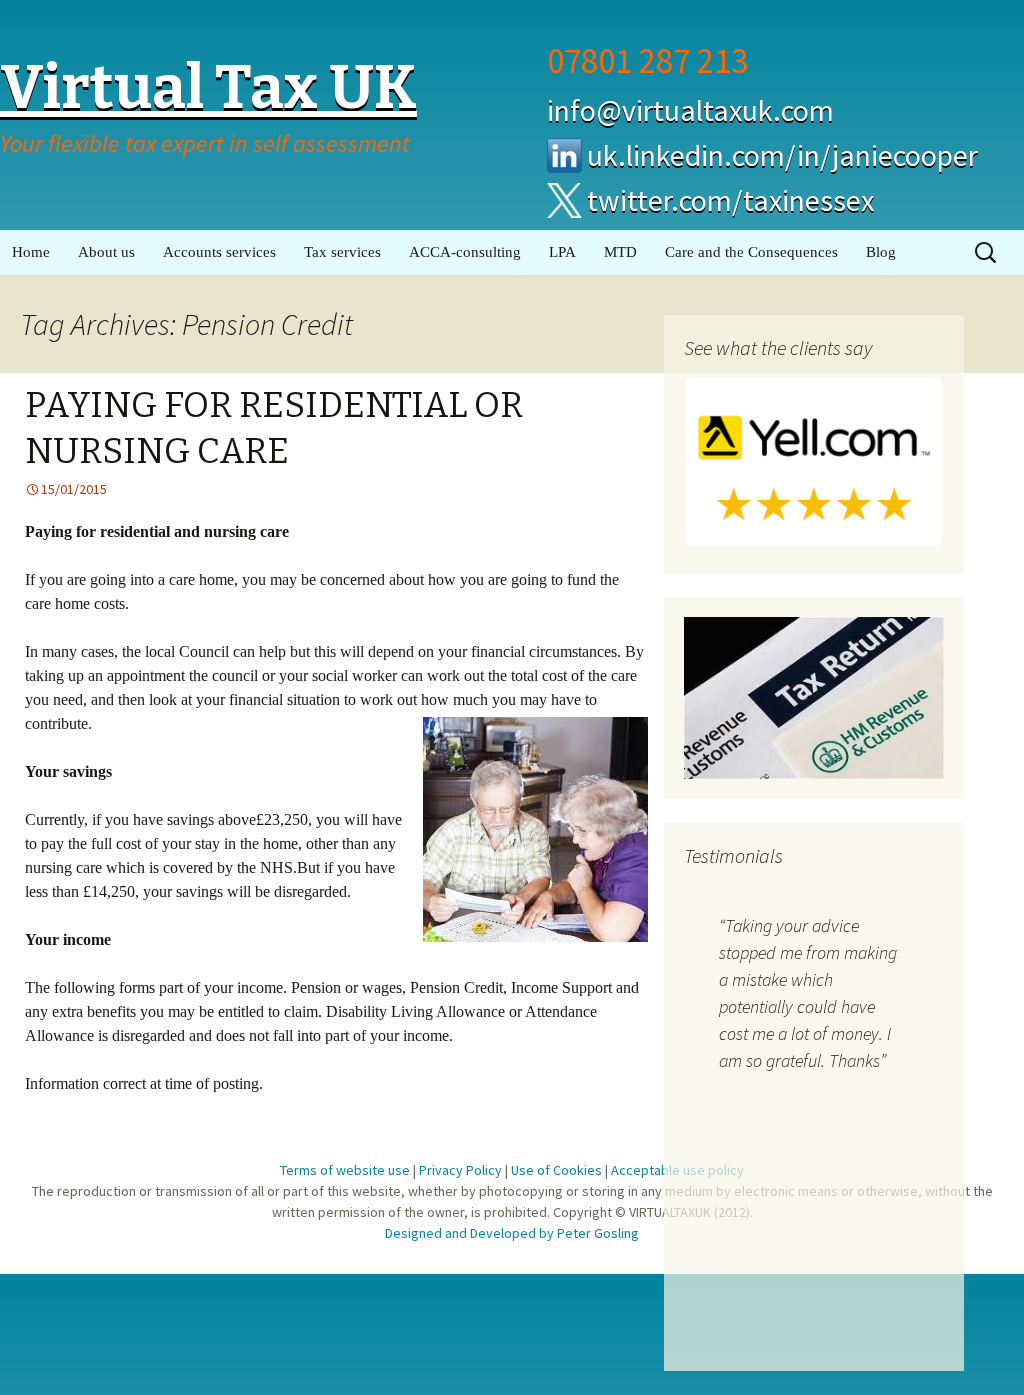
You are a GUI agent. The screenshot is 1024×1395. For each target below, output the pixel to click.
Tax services (342, 252)
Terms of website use (345, 1170)
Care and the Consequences (751, 252)
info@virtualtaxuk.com (690, 110)
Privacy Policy (460, 1170)
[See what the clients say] (814, 460)
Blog (881, 252)
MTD (620, 252)
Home (31, 252)
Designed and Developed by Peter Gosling (512, 1233)
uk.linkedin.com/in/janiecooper (782, 155)
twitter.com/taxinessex (730, 200)
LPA (562, 252)
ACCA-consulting (465, 252)
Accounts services (219, 252)
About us (106, 252)
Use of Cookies (556, 1170)
